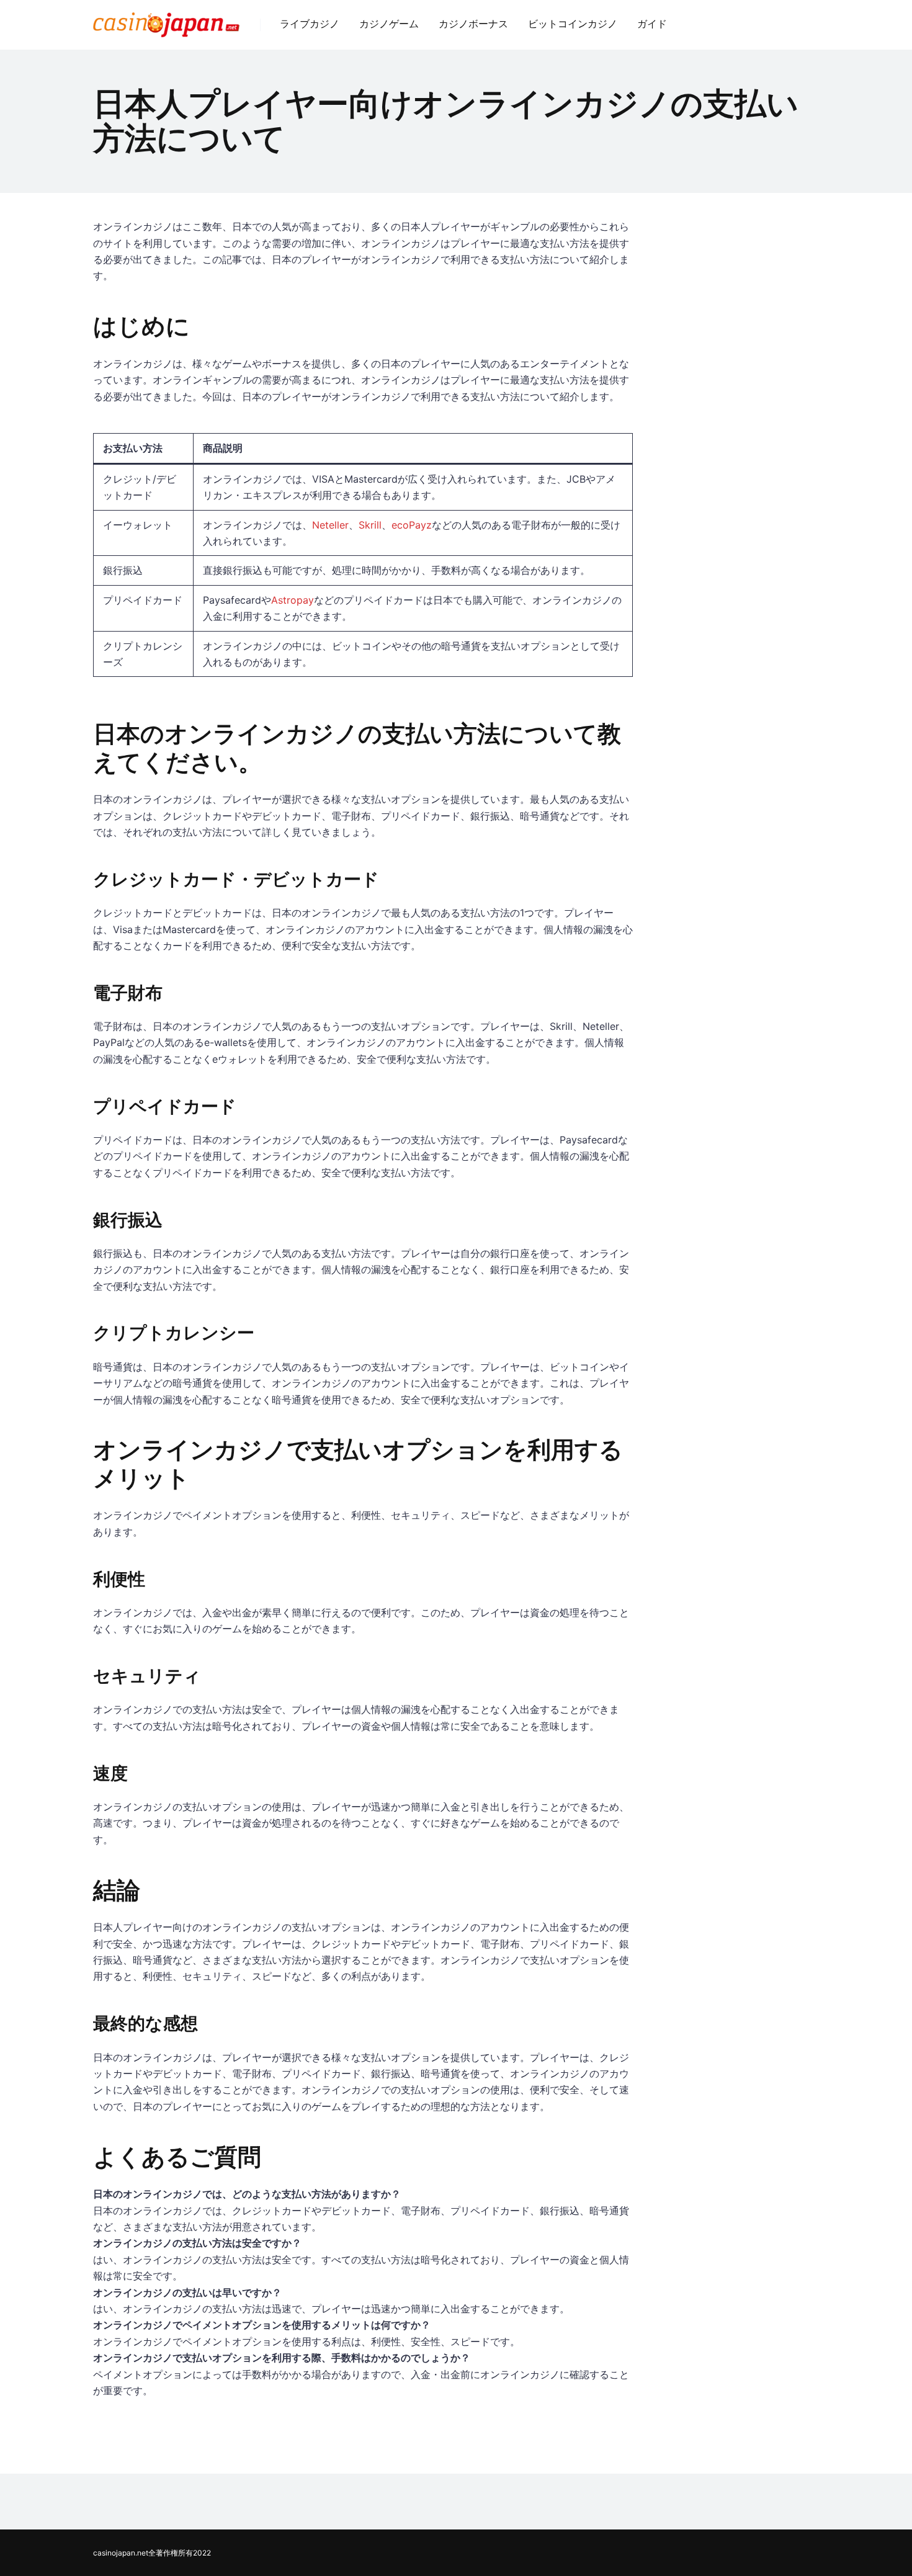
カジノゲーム (389, 24)
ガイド (652, 24)
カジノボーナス (473, 24)
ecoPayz (412, 525)
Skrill (370, 525)
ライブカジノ (310, 24)
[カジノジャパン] (166, 20)
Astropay (293, 600)
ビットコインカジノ (573, 24)
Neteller (330, 525)
